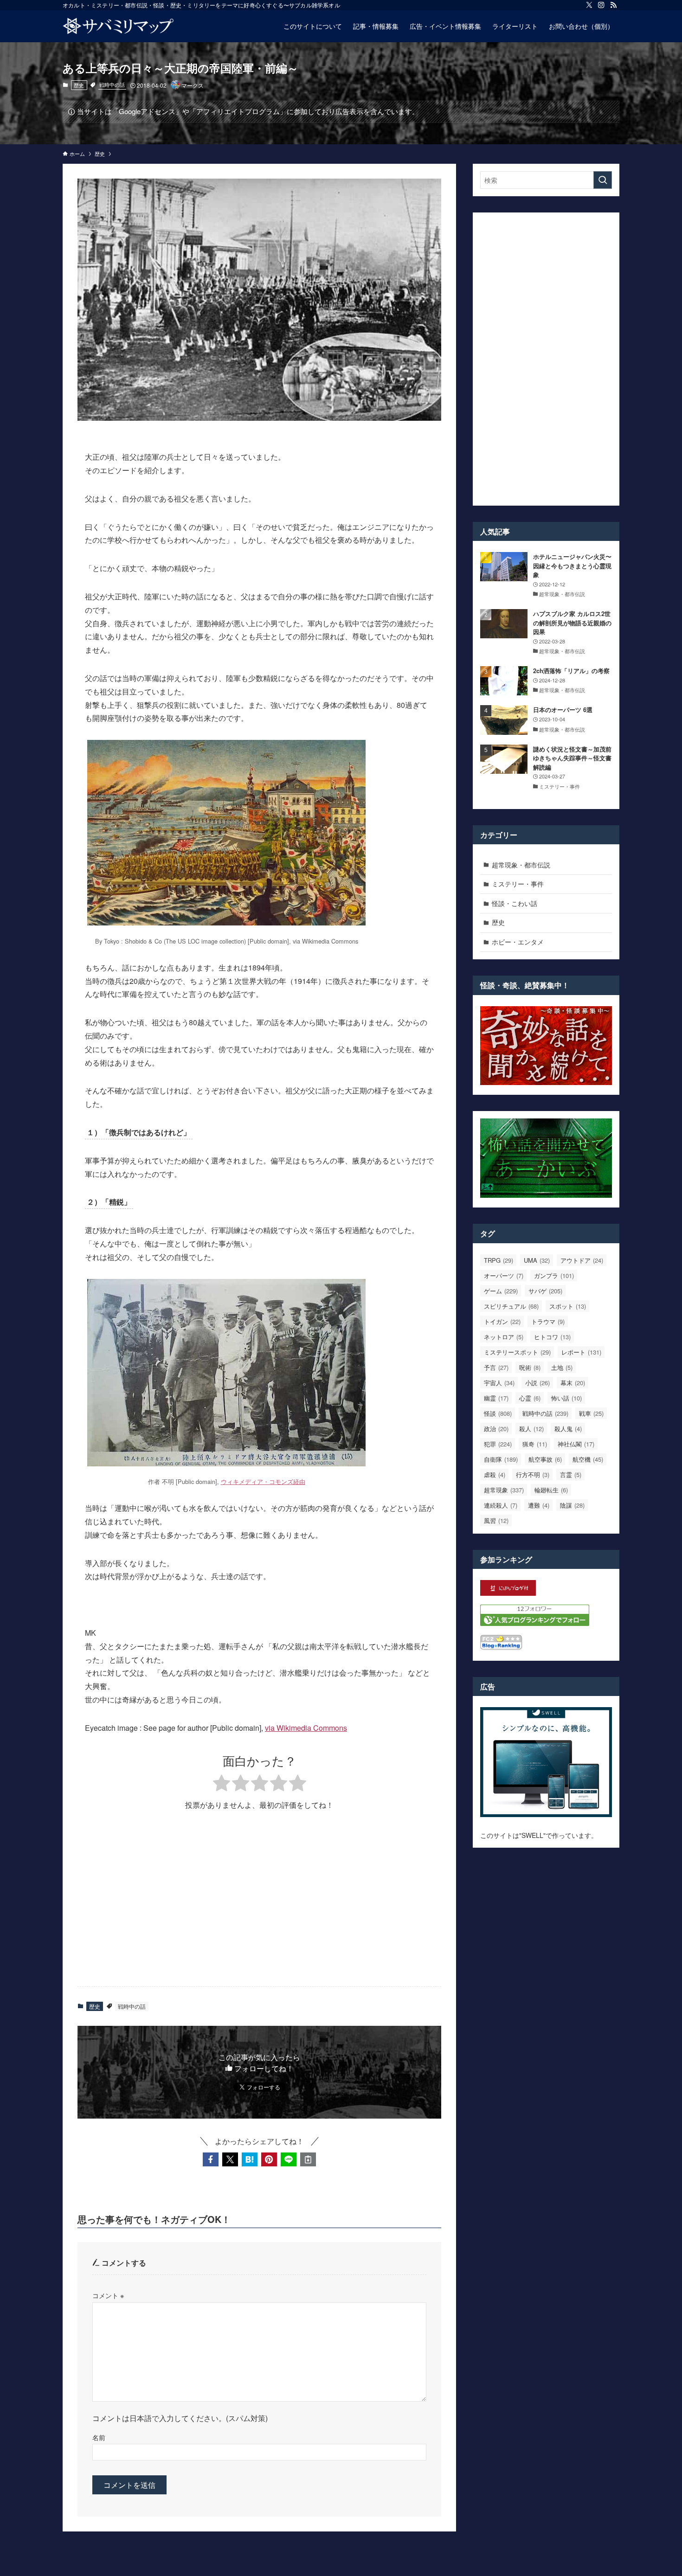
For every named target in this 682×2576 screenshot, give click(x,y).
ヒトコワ (552, 1337)
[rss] (613, 5)
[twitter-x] (589, 5)
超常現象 (504, 1490)
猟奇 (535, 1444)
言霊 (571, 1474)
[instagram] (601, 5)
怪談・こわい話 (515, 903)
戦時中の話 (112, 84)
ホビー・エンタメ (518, 942)
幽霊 (496, 1398)
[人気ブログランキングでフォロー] (535, 1623)
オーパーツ (504, 1275)
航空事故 (545, 1459)
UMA (537, 1260)
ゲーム (501, 1291)
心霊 (530, 1398)
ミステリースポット (517, 1352)
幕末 (573, 1383)
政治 (496, 1429)
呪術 (530, 1367)
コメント (108, 2295)
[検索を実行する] (603, 180)
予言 (496, 1367)
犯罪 (498, 1444)
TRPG (499, 1260)
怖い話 (566, 1398)
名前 (99, 2437)
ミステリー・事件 (518, 884)
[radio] (222, 1784)
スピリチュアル (511, 1306)
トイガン (502, 1321)
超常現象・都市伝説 (521, 865)
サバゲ (545, 1291)
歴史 (79, 85)
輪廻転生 (551, 1490)
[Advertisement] (259, 1907)
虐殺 (495, 1474)
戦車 (591, 1413)
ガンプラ (554, 1275)
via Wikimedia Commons (306, 1728)
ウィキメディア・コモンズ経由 (263, 1481)
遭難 (539, 1505)
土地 (562, 1367)
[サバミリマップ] (118, 26)
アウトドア (582, 1260)
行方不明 (533, 1474)
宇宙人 (499, 1383)
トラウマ (548, 1321)
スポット (568, 1306)
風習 (496, 1520)
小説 (537, 1383)
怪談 (498, 1413)
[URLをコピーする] (308, 2159)
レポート (581, 1352)
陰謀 (572, 1505)
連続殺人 (501, 1505)
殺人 (531, 1429)
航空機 (588, 1459)
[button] (211, 2159)
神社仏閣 (576, 1444)
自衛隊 (501, 1459)
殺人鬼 (568, 1429)
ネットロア (504, 1337)
